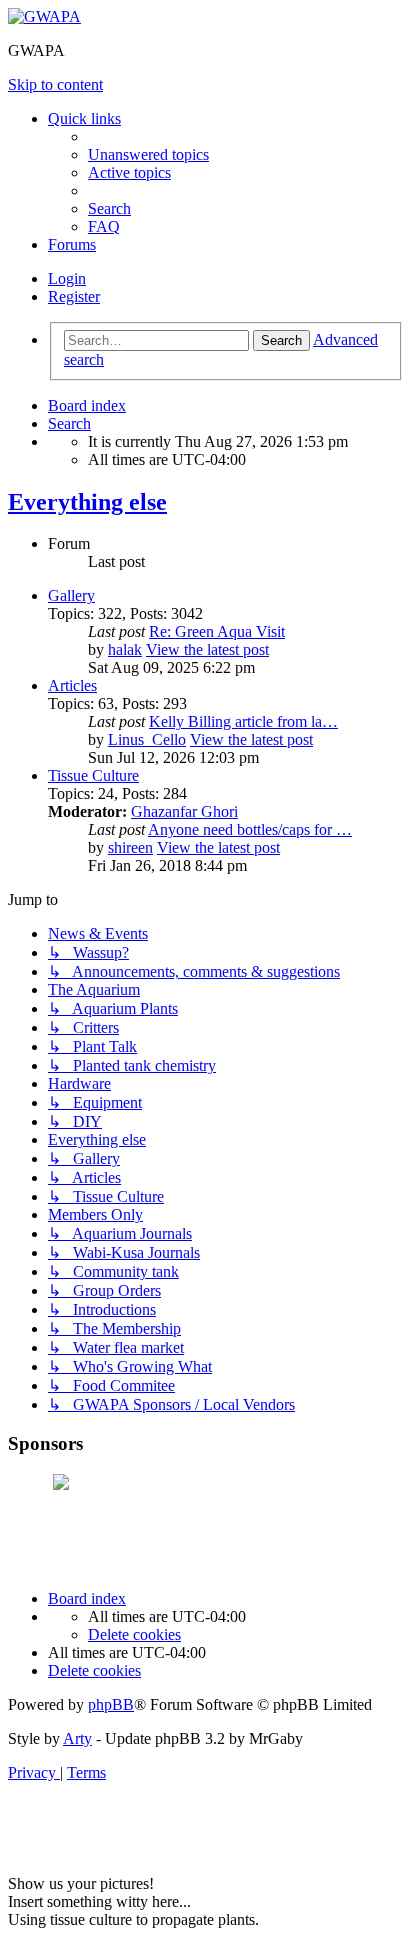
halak (125, 649)
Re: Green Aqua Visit (217, 631)
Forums (72, 244)
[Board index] (44, 16)
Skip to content (55, 84)
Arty (77, 1738)
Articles (72, 685)
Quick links (84, 118)
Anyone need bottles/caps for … (250, 829)
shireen (130, 847)
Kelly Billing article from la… (243, 721)
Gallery (71, 595)
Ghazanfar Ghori (184, 811)
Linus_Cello (147, 739)
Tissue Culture (93, 775)
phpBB (111, 1704)
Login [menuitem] (67, 278)
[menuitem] (148, 154)
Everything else (87, 502)
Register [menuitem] (74, 296)
